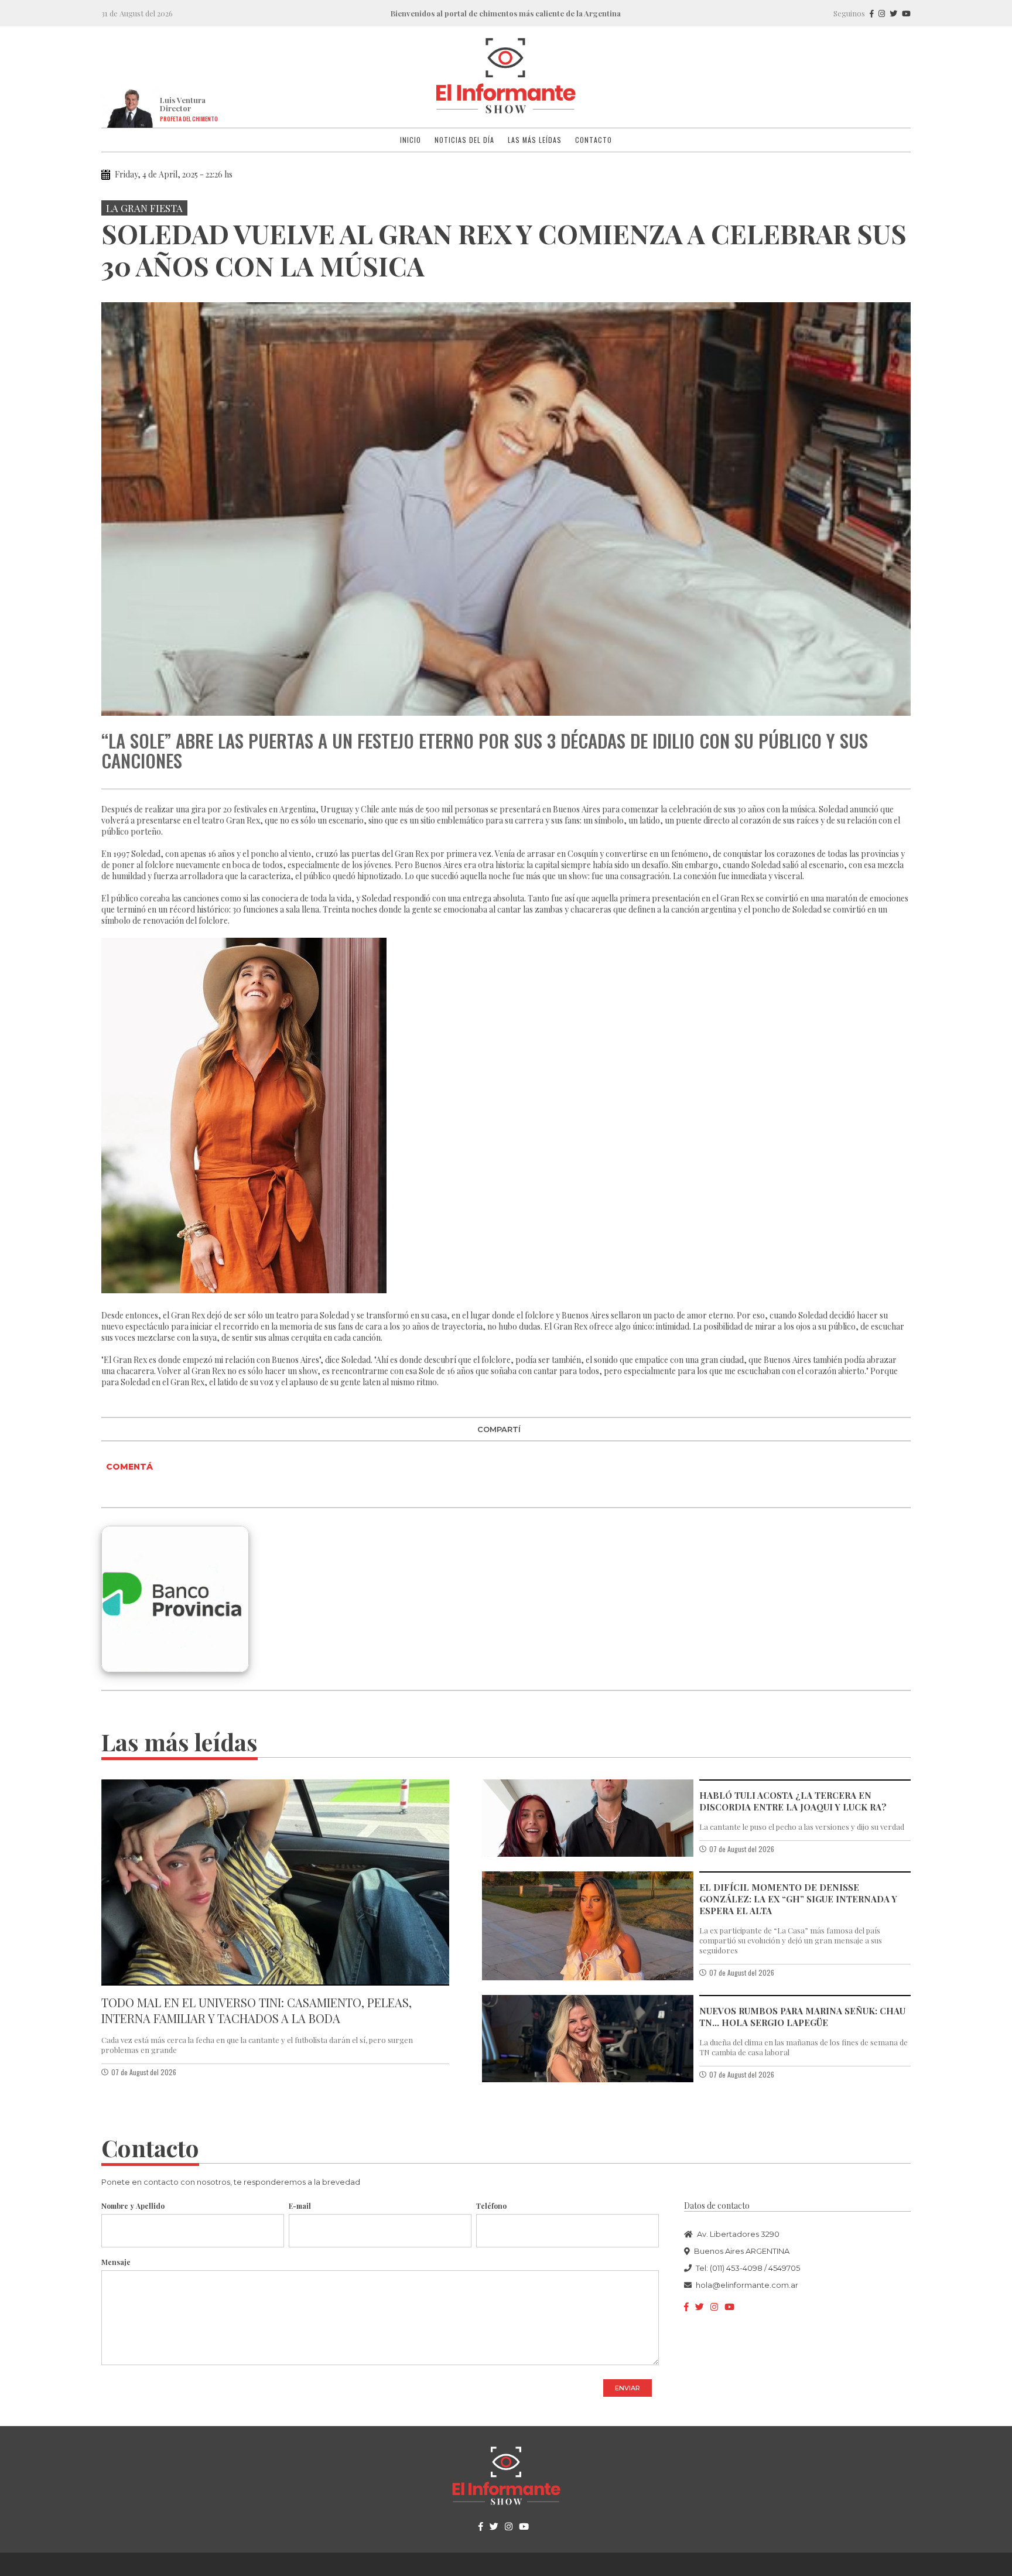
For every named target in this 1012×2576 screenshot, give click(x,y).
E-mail (300, 2206)
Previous (112, 509)
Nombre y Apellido (133, 2206)
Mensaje (116, 2262)
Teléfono (491, 2206)
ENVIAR (628, 2388)
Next (900, 509)
